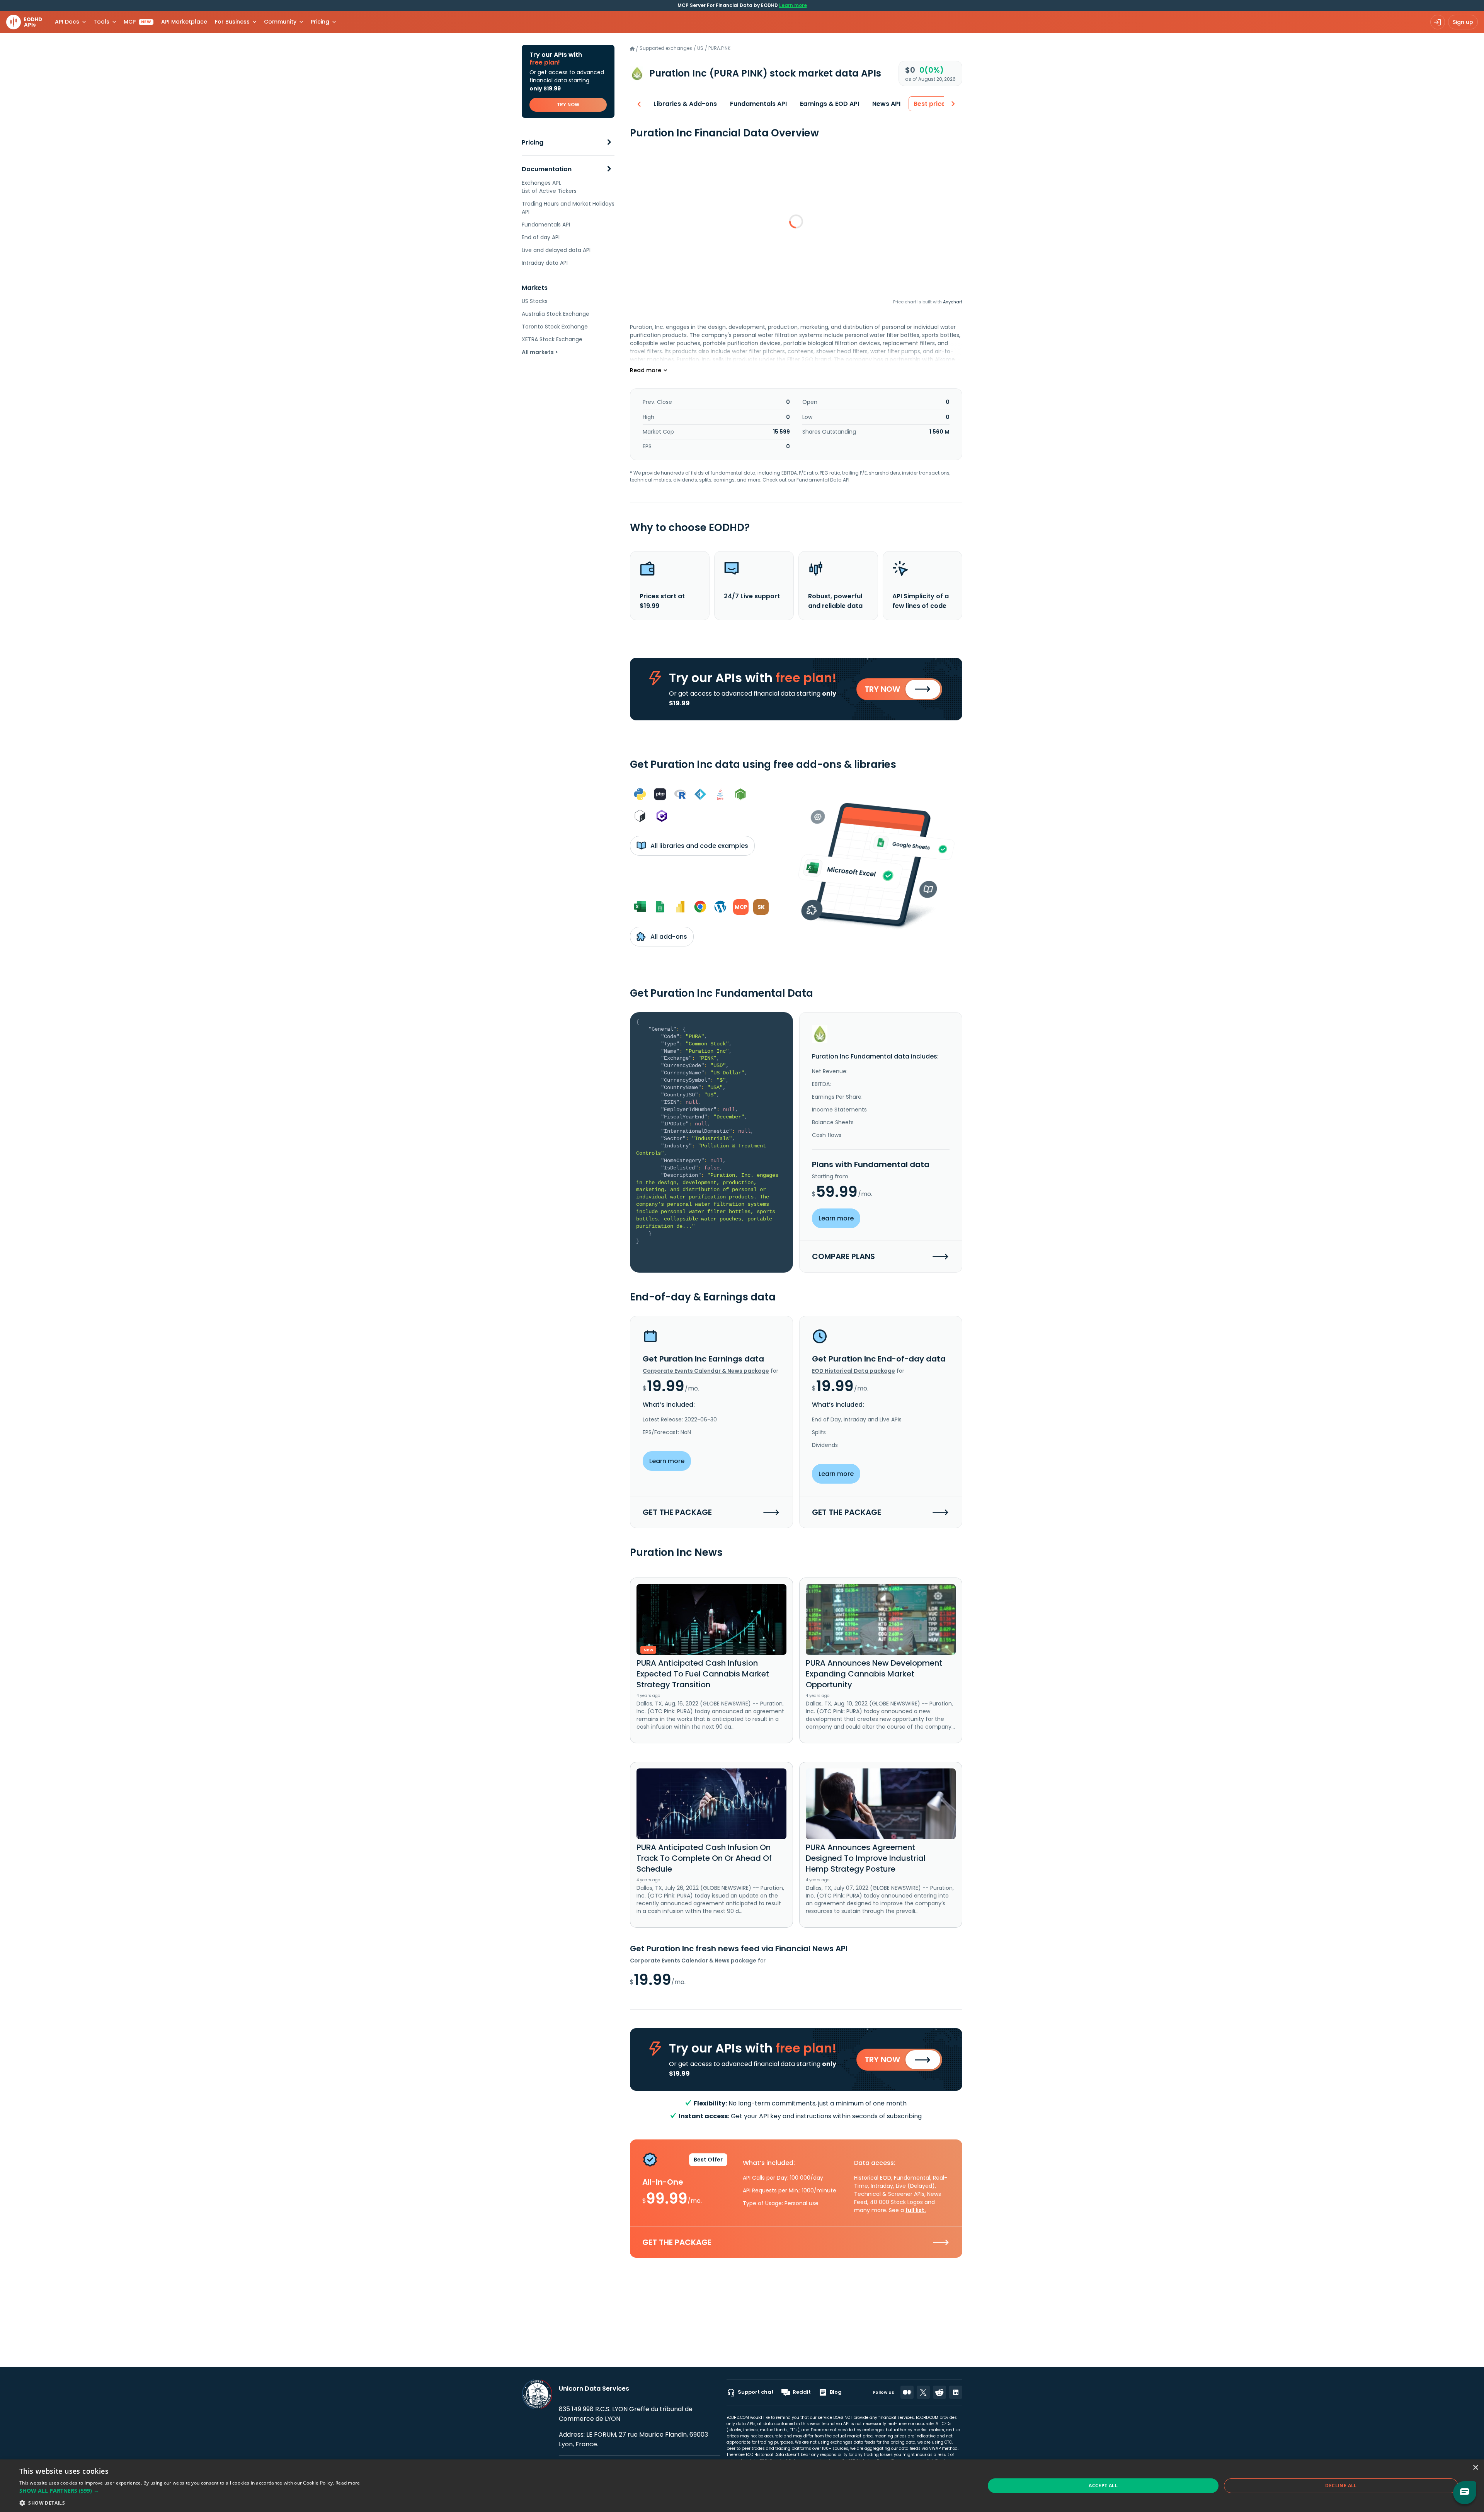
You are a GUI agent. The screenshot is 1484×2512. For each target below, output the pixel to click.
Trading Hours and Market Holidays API (568, 208)
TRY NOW (568, 105)
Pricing (533, 142)
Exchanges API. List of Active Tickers (549, 187)
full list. (916, 2210)
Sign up (1463, 22)
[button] (190, 2491)
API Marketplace (184, 22)
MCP (137, 22)
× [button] (1475, 2468)
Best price (929, 104)
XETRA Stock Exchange (552, 339)
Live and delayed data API (556, 250)
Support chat (756, 2392)
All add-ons (668, 937)
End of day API (541, 237)
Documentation (547, 169)
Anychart (953, 302)
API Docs (67, 22)
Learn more (793, 5)
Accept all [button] (1103, 2486)
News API (886, 104)
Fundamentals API (546, 225)
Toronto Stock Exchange (555, 327)
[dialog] (742, 2486)
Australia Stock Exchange (556, 314)
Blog (836, 2392)
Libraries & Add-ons (685, 104)
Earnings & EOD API (830, 104)
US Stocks (535, 301)
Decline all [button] (1341, 2486)
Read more (348, 2483)
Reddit (802, 2392)
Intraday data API (545, 263)
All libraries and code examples (699, 846)
